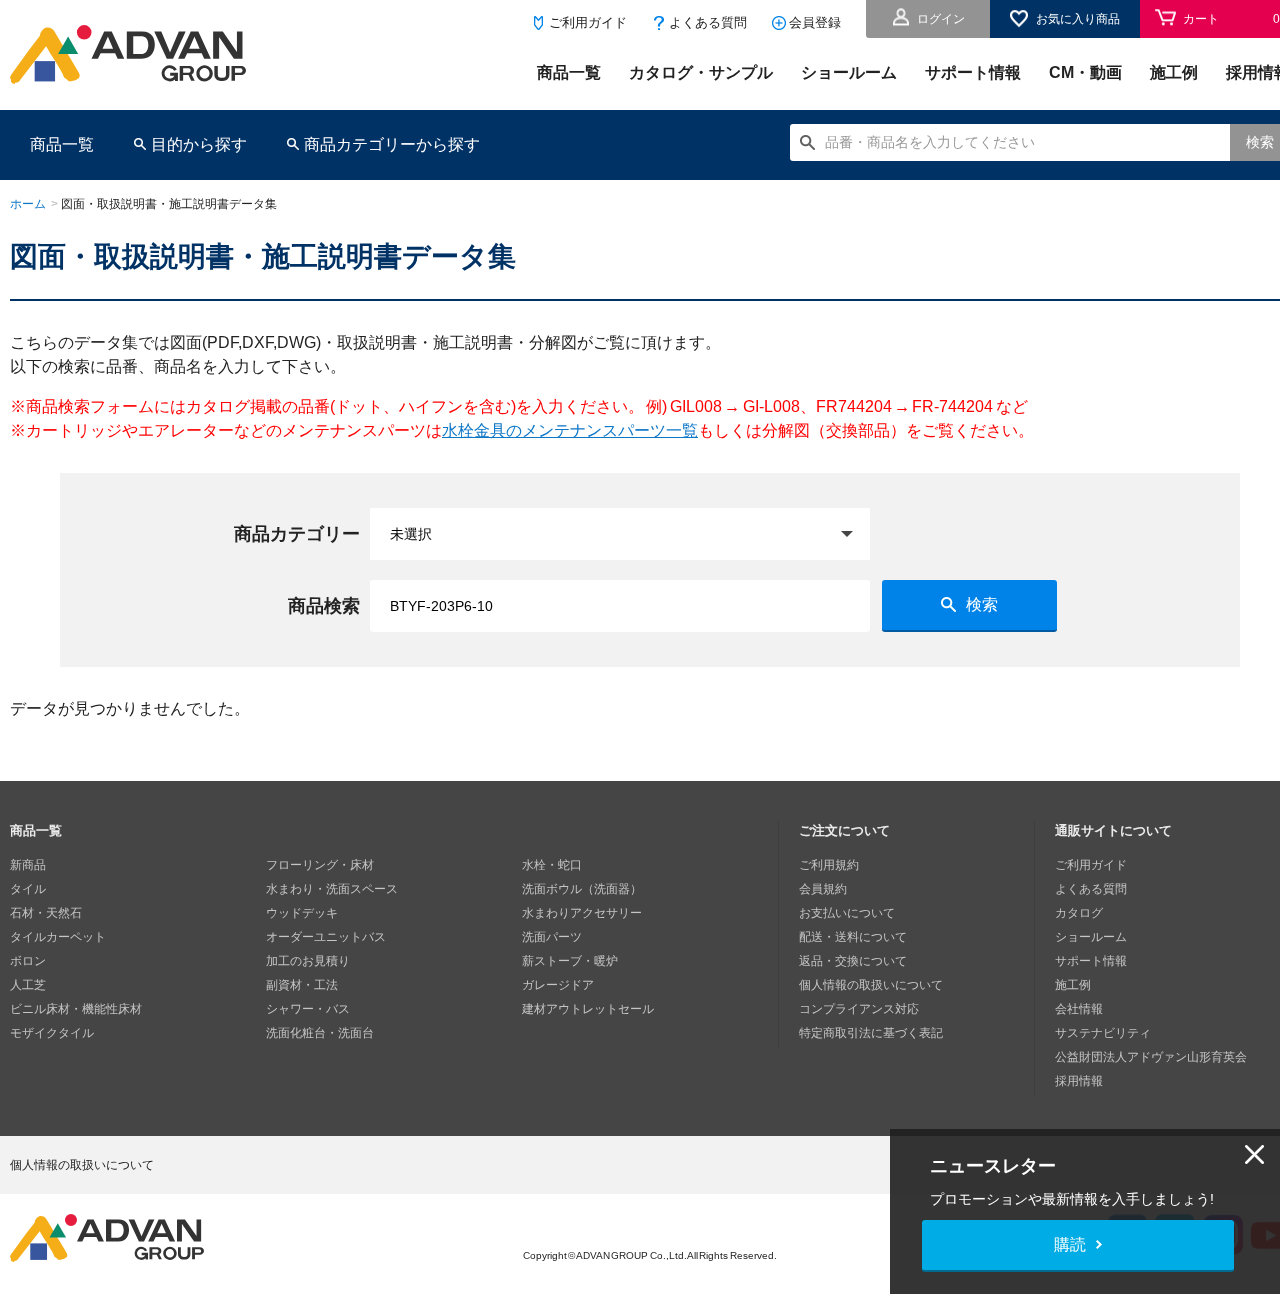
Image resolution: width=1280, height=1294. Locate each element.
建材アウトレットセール (588, 1009)
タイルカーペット (58, 937)
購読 (1070, 1244)
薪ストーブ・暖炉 (570, 961)
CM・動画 (1085, 72)
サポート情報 (973, 72)
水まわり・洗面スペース (332, 889)
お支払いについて (847, 913)
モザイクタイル (52, 1033)
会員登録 (815, 22)
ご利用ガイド (588, 22)
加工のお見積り (308, 961)
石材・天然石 (46, 913)
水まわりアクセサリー (582, 913)
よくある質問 (708, 22)
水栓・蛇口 (552, 865)
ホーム (28, 204)
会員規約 (823, 889)
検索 (982, 604)
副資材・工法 (302, 985)
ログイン (941, 19)
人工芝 (28, 985)
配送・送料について (853, 937)
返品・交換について (853, 961)
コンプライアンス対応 (859, 1009)
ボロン (28, 961)
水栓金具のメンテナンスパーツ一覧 (570, 430)
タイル (28, 889)
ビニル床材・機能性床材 (76, 1009)
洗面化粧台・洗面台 (320, 1033)
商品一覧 (569, 72)
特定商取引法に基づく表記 (871, 1033)
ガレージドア (558, 985)
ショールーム (849, 72)
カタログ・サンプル (701, 72)
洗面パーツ (552, 937)
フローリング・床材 (320, 865)
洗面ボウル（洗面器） (582, 889)
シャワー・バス (308, 1009)
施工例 (1174, 72)
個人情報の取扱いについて (871, 985)
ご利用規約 (829, 865)
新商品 (28, 865)
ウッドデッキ (302, 913)
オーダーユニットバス (326, 937)
